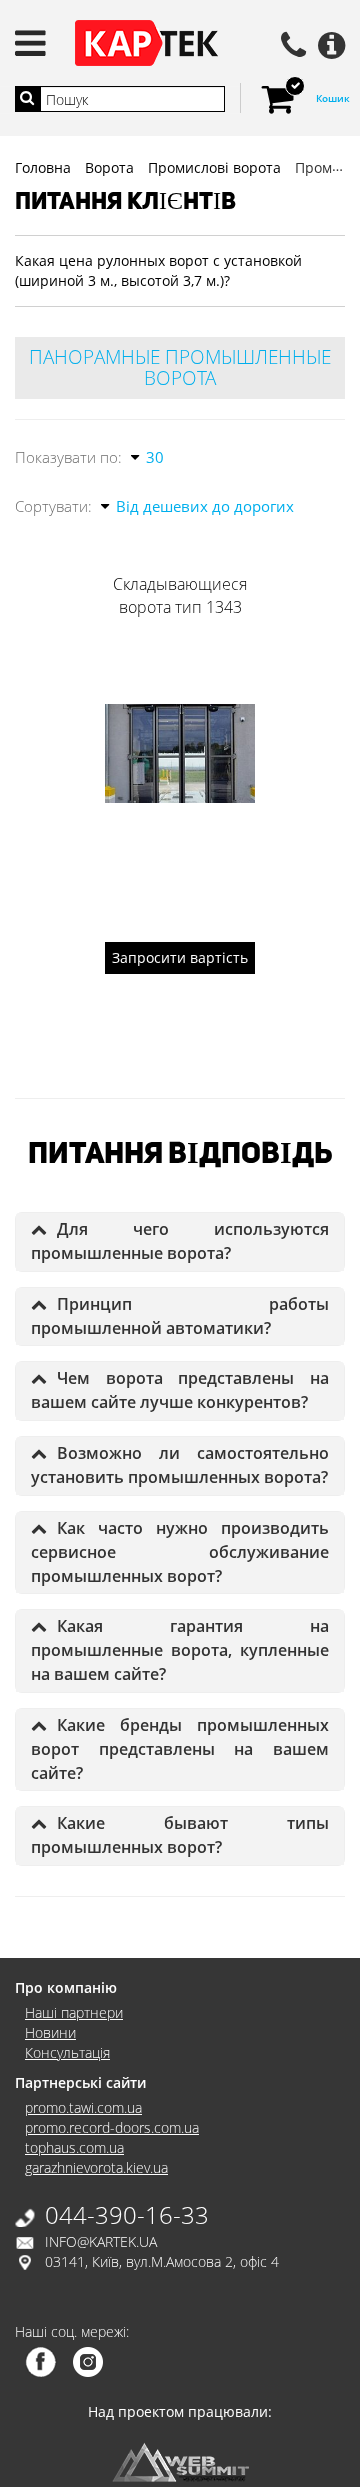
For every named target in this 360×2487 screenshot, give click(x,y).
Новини (50, 2032)
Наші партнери (74, 2012)
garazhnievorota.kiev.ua (96, 2167)
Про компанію (66, 1987)
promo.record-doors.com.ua (112, 2127)
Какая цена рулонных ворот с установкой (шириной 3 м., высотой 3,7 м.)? (158, 270)
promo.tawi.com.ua (83, 2107)
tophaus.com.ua (74, 2147)
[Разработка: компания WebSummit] (180, 2460)
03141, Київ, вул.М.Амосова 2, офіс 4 (162, 2261)
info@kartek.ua (101, 2241)
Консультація (67, 2052)
